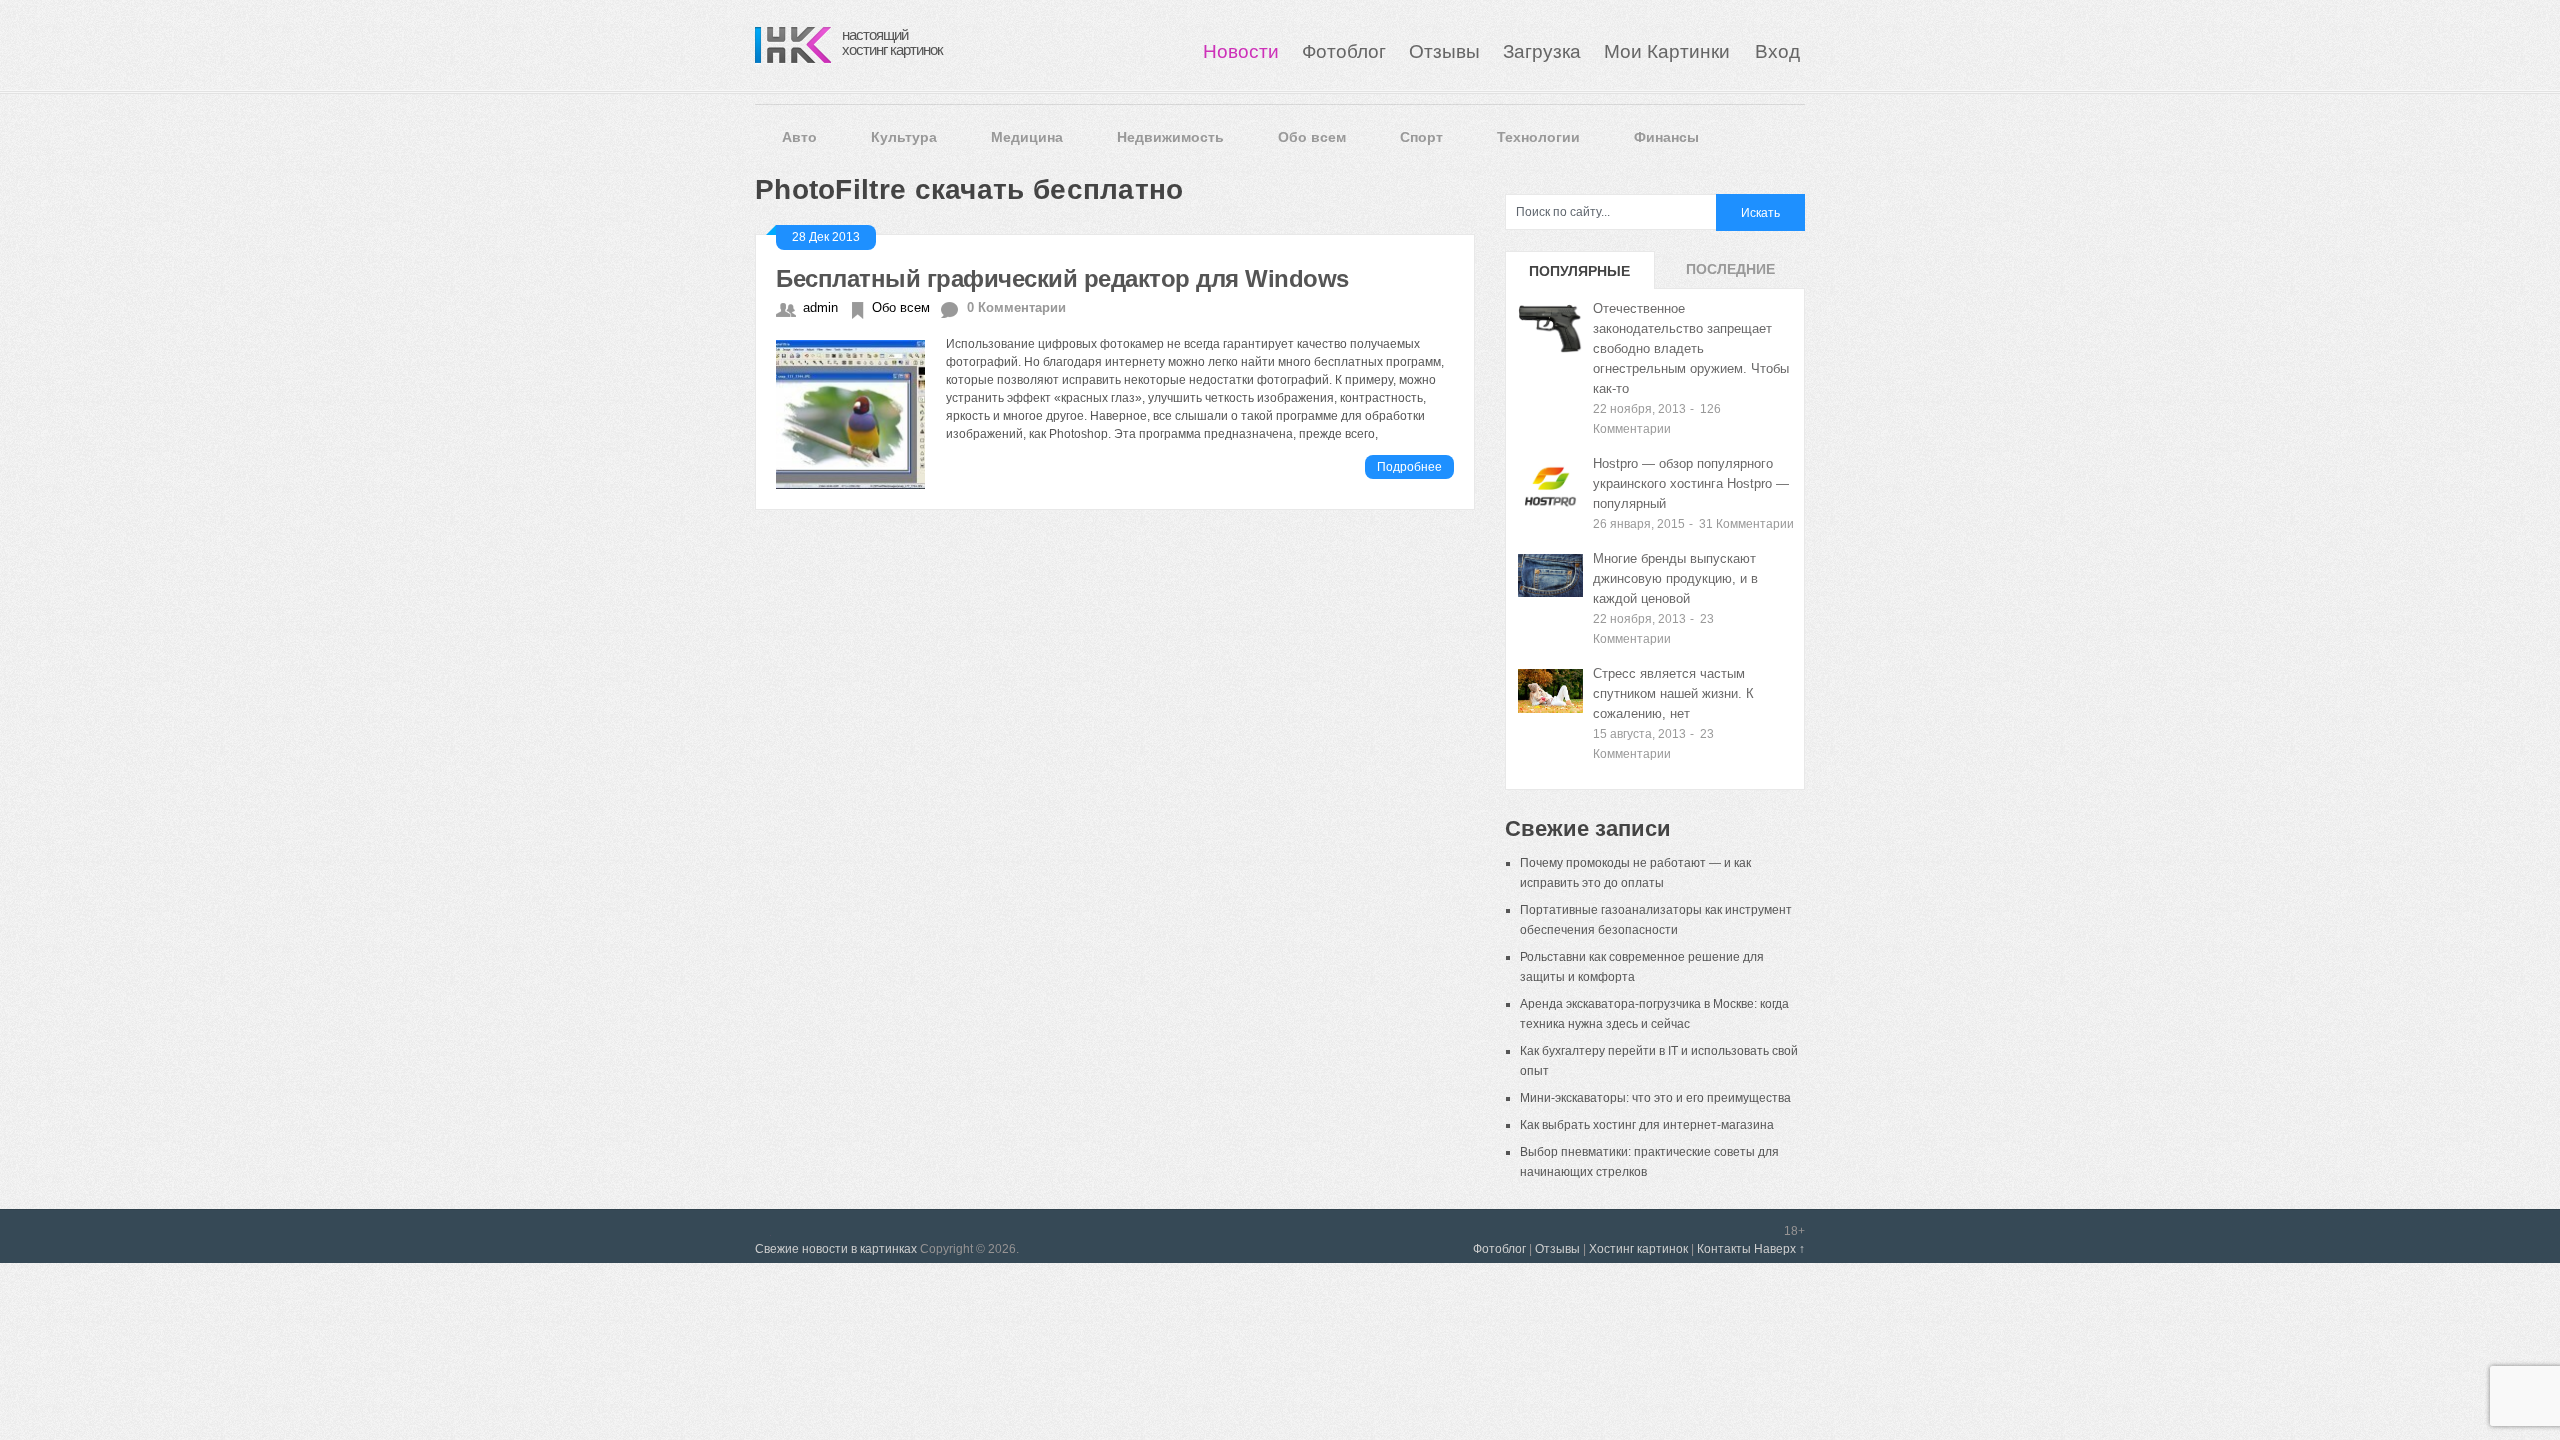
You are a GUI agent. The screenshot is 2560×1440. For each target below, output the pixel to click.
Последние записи (1730, 275)
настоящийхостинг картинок (892, 42)
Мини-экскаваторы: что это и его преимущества (1655, 1098)
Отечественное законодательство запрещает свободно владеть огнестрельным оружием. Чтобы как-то (1691, 348)
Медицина (1027, 137)
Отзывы (1444, 51)
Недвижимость (1170, 137)
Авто (799, 137)
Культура (904, 137)
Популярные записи (1579, 276)
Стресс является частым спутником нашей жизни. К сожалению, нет (1673, 693)
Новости (1241, 51)
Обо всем (1312, 137)
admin (820, 307)
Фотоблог (1344, 51)
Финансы (1666, 137)
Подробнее (1409, 467)
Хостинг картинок (1638, 1249)
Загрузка (1542, 51)
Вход (1777, 51)
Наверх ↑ (1779, 1249)
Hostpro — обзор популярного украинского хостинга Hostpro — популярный (1691, 483)
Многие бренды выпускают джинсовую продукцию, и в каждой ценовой (1675, 578)
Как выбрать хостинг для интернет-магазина (1647, 1125)
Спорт (1421, 137)
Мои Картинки (1669, 51)
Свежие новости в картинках (836, 1249)
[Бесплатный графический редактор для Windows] (861, 412)
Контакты (1724, 1249)
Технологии (1538, 137)
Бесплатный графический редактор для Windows (1062, 278)
